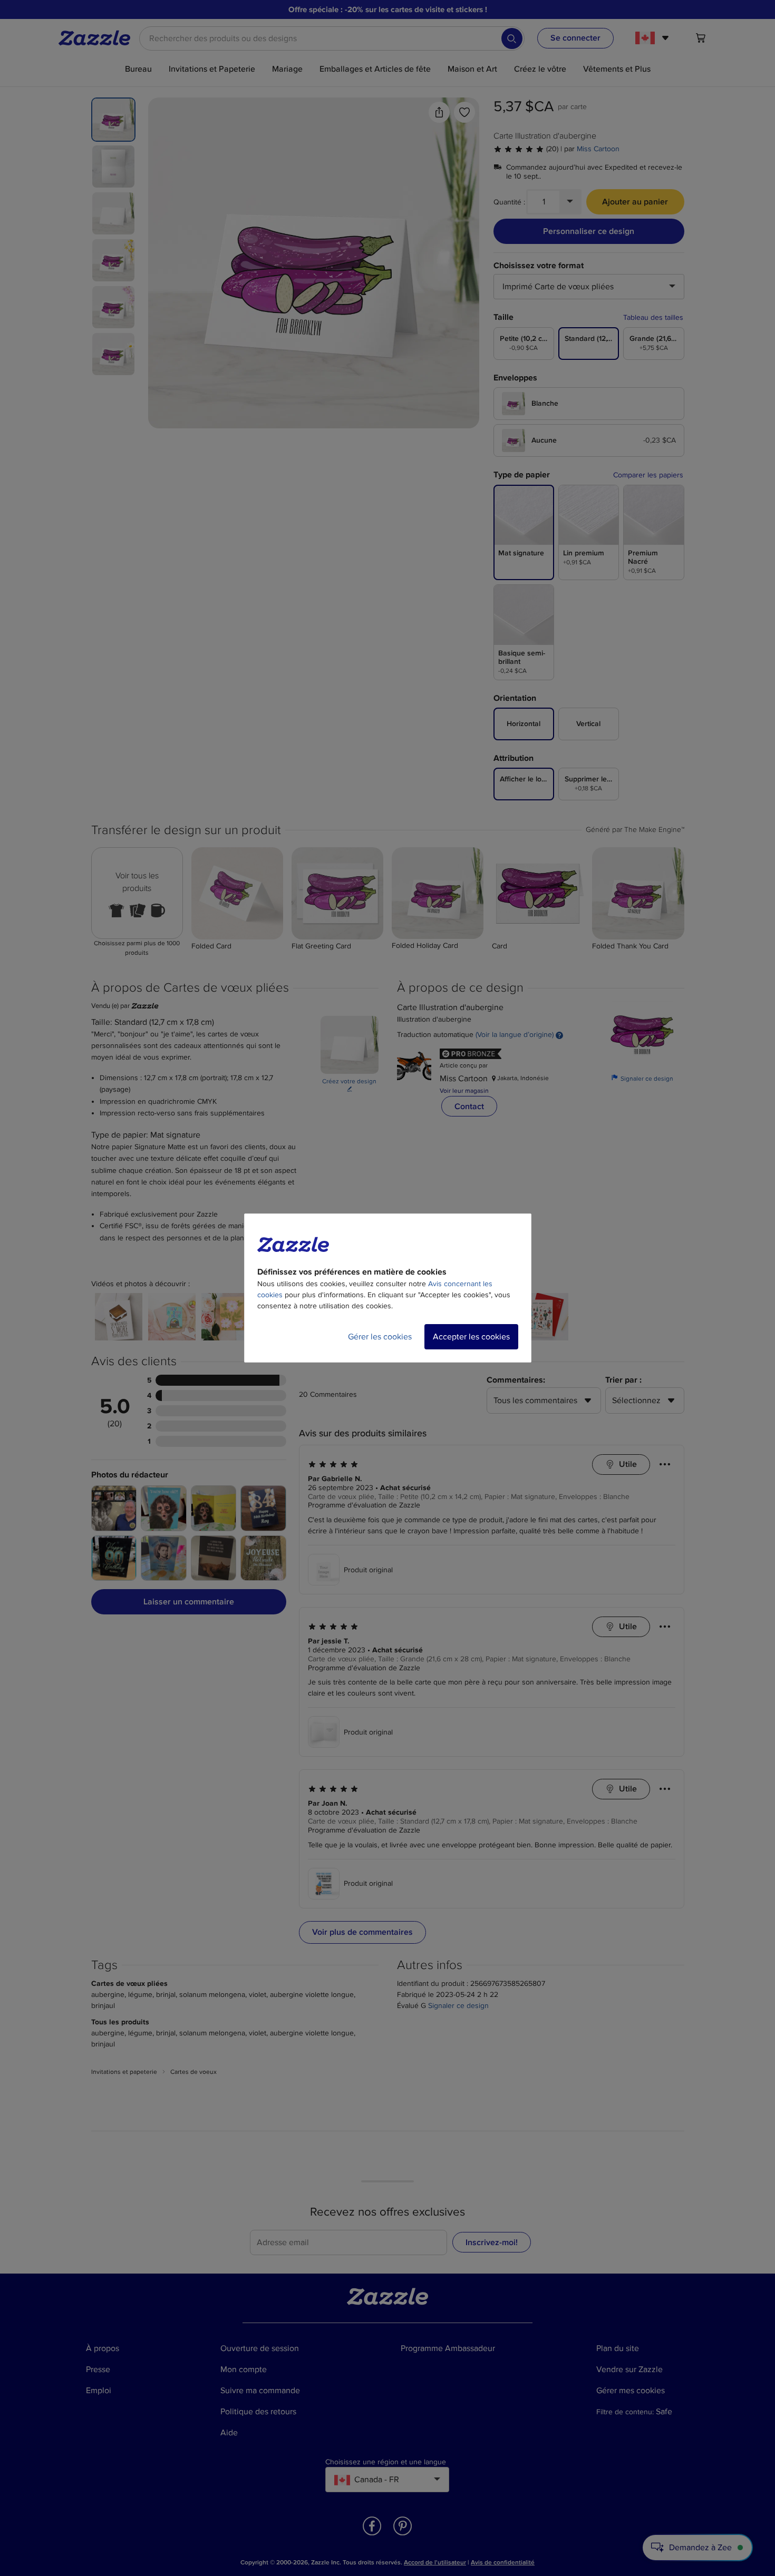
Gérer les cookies (380, 1337)
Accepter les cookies (471, 1337)
